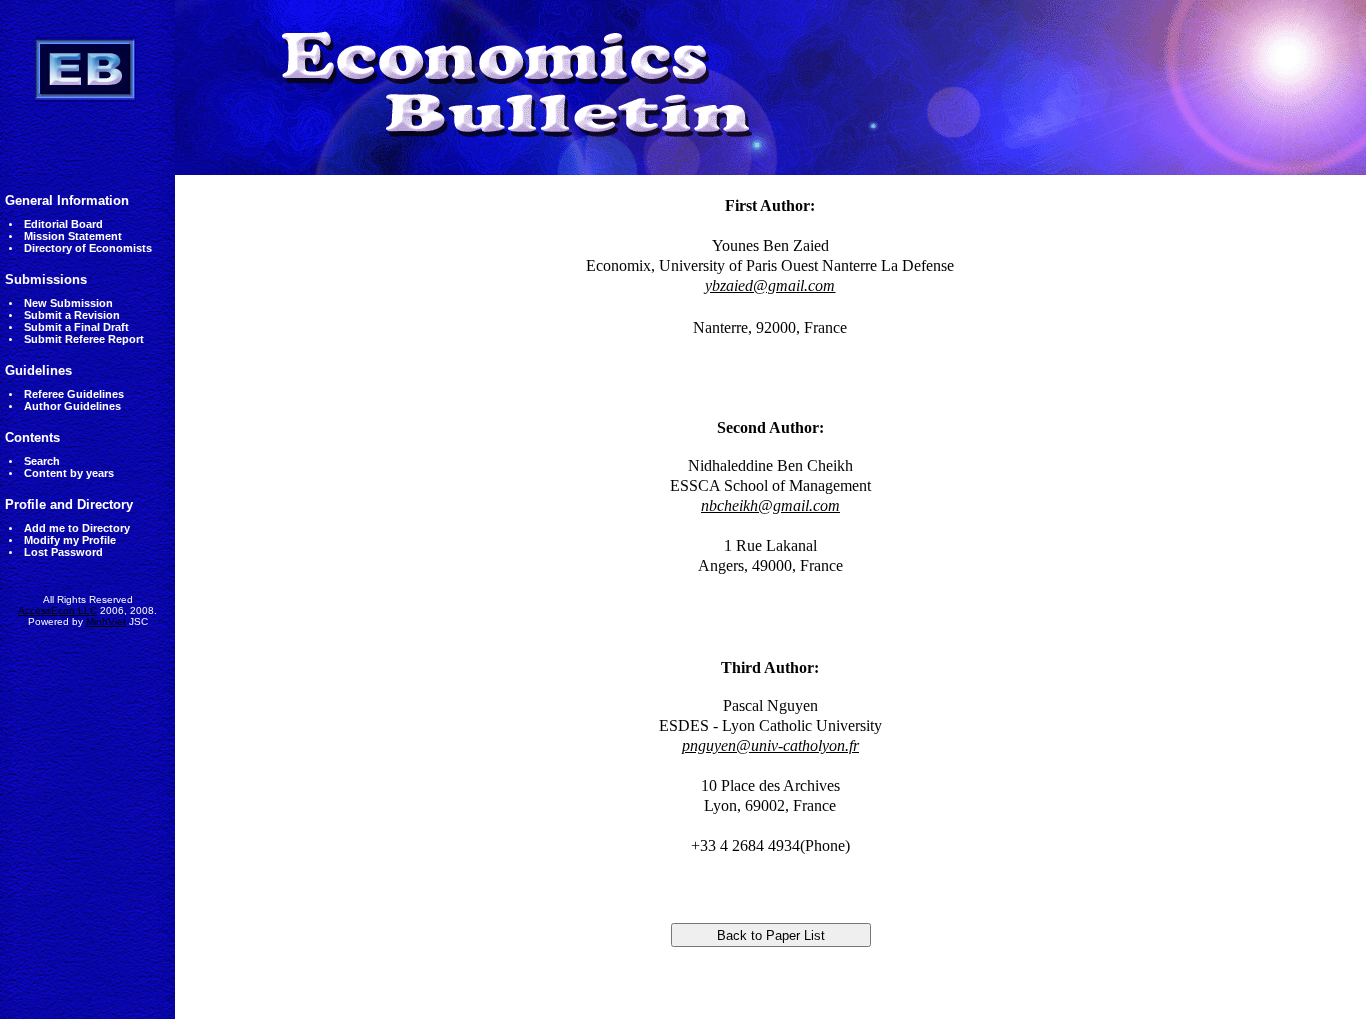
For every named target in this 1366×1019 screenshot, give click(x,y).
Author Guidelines (72, 406)
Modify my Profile (70, 540)
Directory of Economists (88, 248)
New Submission (68, 303)
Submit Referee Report (84, 339)
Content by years (69, 473)
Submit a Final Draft (76, 327)
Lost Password (63, 552)
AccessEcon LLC (57, 610)
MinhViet (106, 621)
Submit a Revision (72, 315)
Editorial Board (63, 224)
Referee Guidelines (74, 394)
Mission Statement (73, 236)
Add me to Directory (77, 528)
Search (42, 461)
